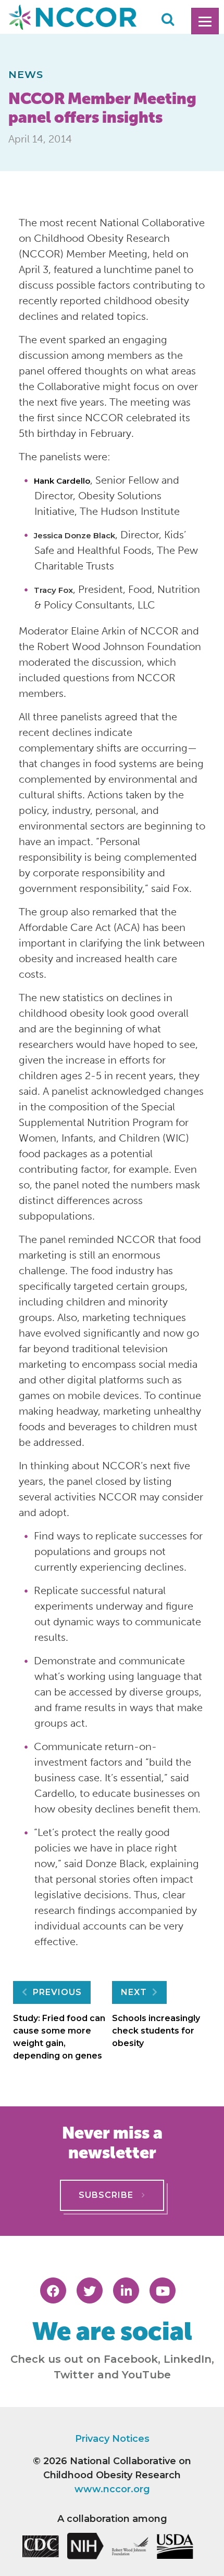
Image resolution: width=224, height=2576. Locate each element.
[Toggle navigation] (205, 21)
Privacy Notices (112, 2439)
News (26, 74)
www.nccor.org (112, 2489)
